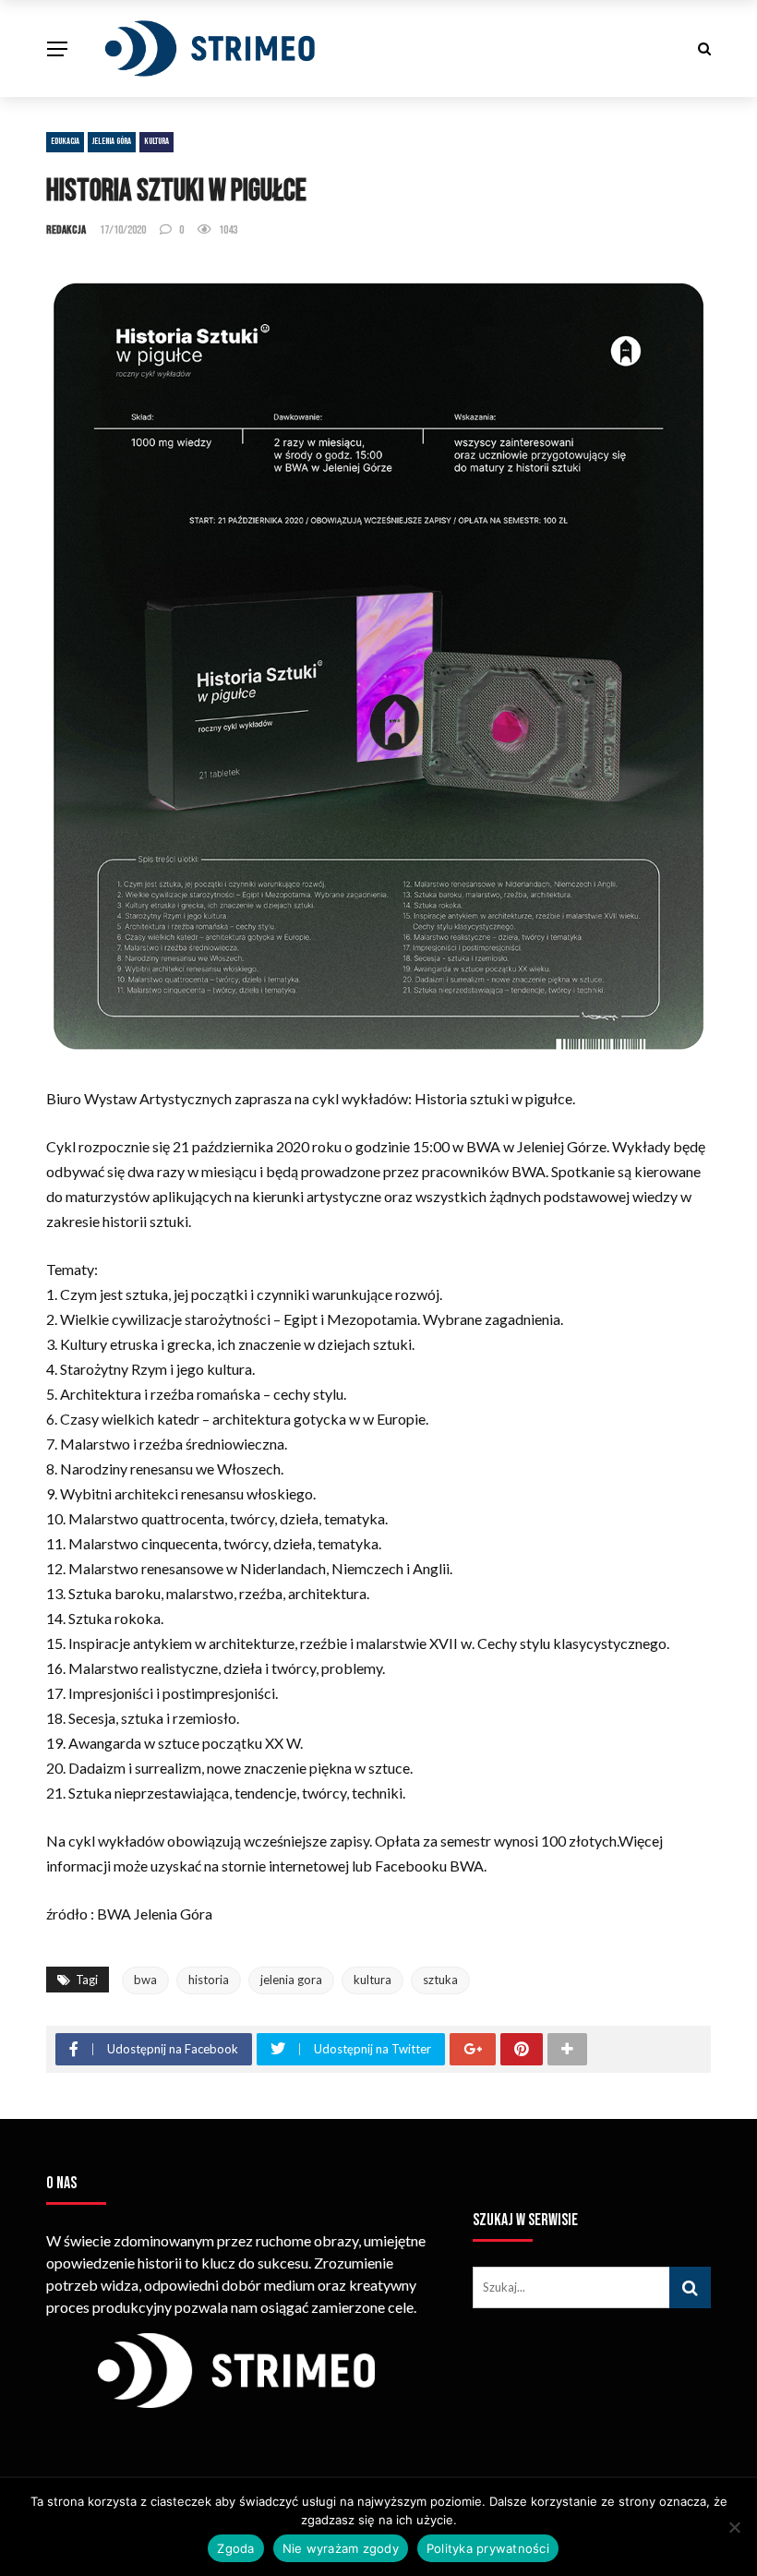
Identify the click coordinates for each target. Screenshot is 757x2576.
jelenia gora (291, 1980)
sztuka (440, 1980)
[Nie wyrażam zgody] (734, 2527)
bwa (145, 1980)
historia (209, 1980)
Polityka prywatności (488, 2548)
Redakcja (66, 230)
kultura (372, 1980)
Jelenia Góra (112, 141)
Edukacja (65, 141)
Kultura (156, 141)
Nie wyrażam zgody (341, 2548)
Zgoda (235, 2548)
